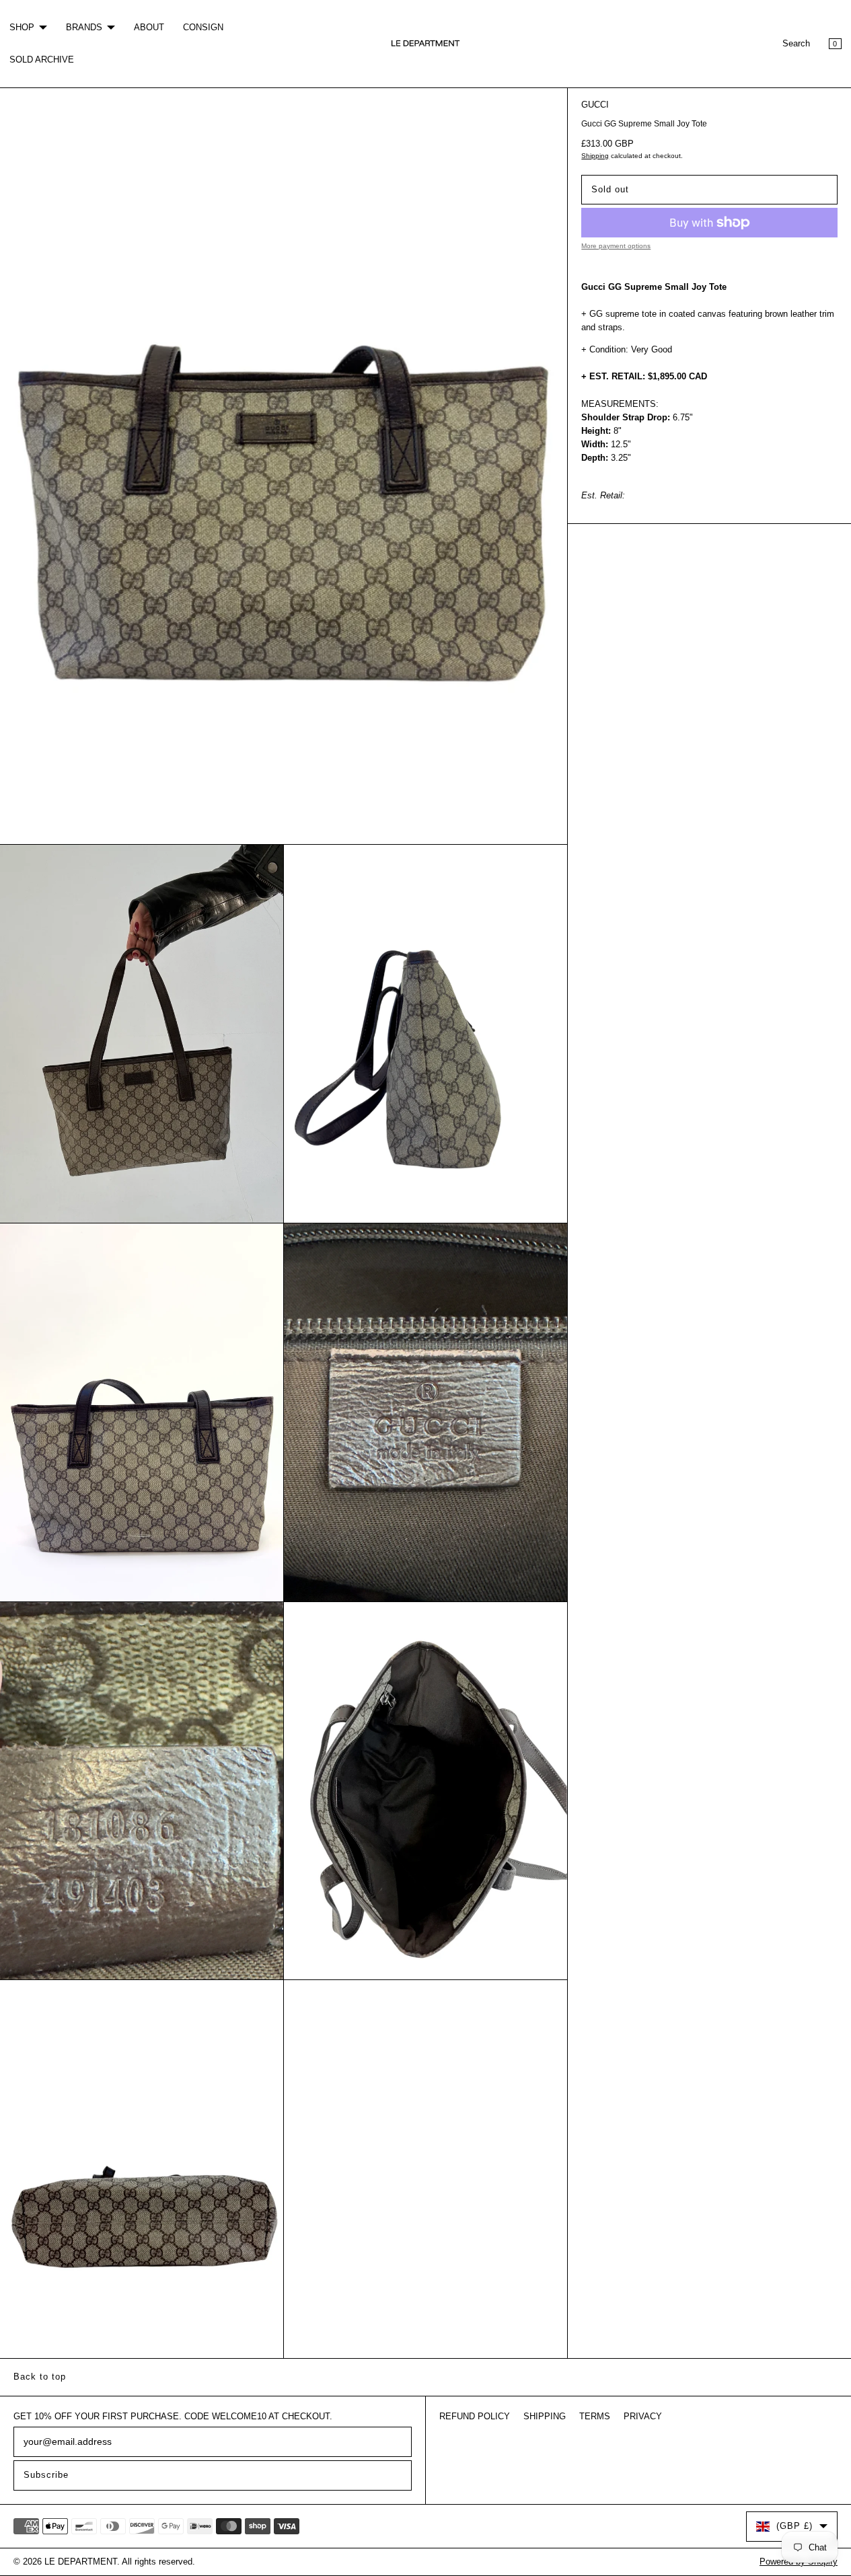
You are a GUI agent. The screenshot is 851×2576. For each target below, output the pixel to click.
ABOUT (149, 28)
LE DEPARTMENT (81, 2562)
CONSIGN (203, 28)
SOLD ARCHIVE (42, 60)
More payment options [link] (616, 246)
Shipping (595, 156)
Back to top (40, 2377)
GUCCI (595, 105)
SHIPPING (545, 2417)
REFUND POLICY (475, 2417)
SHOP (22, 28)
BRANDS (84, 28)
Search (796, 44)
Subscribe (46, 2475)
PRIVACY (643, 2417)
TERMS (595, 2417)
